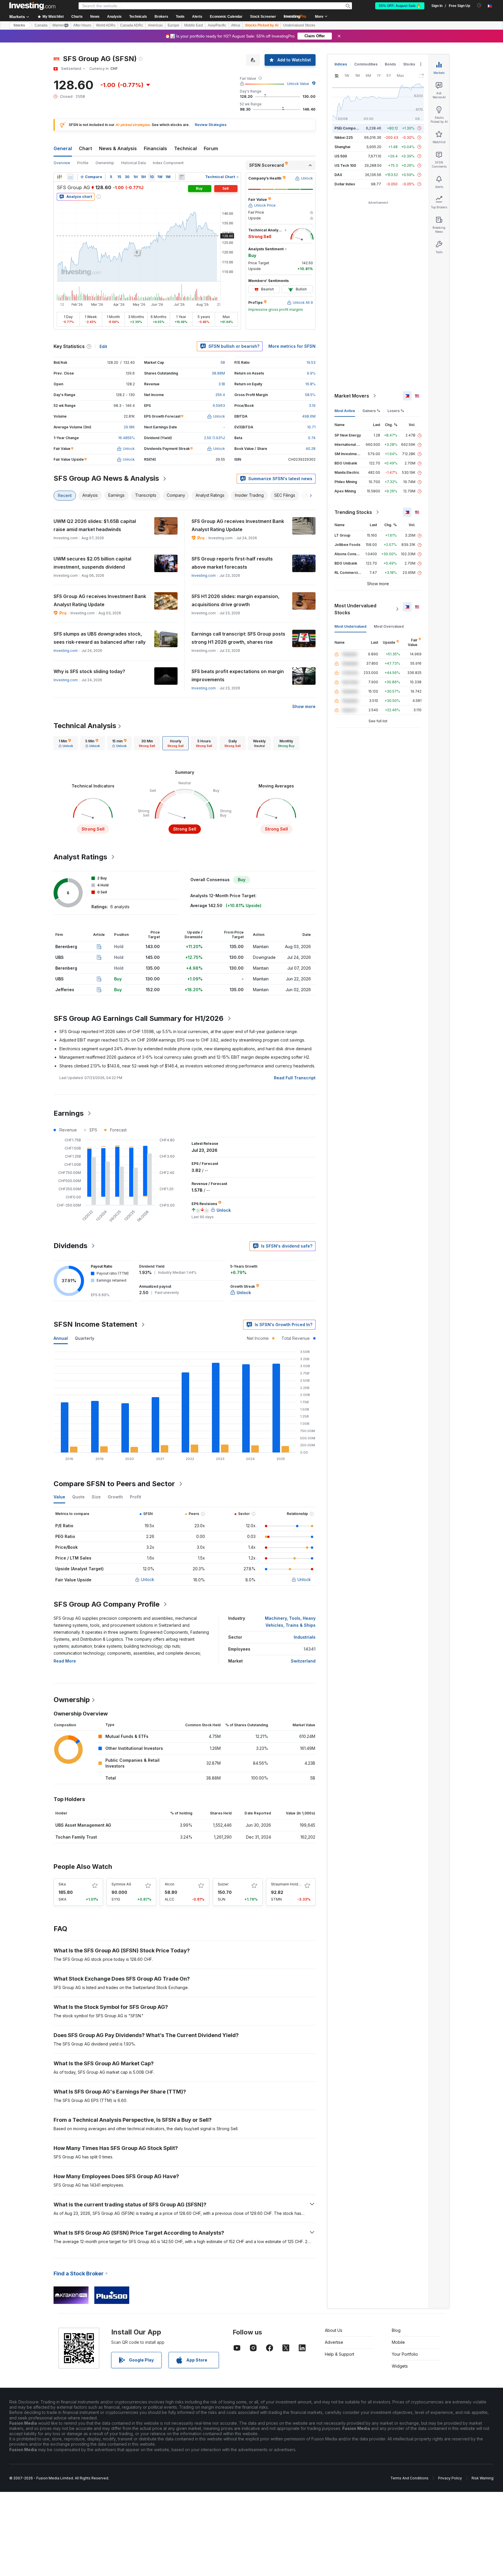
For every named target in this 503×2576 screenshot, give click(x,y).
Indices (341, 64)
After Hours (82, 25)
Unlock (148, 1579)
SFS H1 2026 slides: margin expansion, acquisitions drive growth (235, 600)
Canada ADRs (132, 25)
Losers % (396, 411)
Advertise (334, 2342)
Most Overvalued (389, 626)
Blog (396, 2330)
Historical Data (133, 163)
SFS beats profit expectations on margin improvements (238, 675)
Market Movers (352, 396)
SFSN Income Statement (95, 1324)
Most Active (345, 411)
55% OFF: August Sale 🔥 (400, 6)
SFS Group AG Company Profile (107, 1604)
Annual (61, 1338)
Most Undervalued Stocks (355, 609)
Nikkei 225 (344, 138)
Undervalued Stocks (299, 25)
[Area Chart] (70, 177)
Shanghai (342, 147)
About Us (334, 2330)
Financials (155, 148)
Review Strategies (211, 125)
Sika (62, 1884)
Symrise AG (121, 1884)
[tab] (66, 743)
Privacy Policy (450, 2478)
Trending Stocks (353, 512)
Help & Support (340, 2354)
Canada (41, 25)
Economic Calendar (226, 17)
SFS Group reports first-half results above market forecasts (232, 563)
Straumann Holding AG (290, 1884)
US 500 (341, 156)
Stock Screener (263, 17)
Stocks (19, 25)
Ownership (105, 163)
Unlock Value (298, 84)
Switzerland (303, 1661)
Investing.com (204, 575)
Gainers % (371, 411)
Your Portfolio (405, 2354)
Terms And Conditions (409, 2478)
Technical (185, 148)
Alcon (170, 1884)
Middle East (194, 25)
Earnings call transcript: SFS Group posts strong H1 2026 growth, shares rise (238, 638)
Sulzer (223, 1884)
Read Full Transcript (295, 1078)
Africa (236, 25)
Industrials (305, 1637)
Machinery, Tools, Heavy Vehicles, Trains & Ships (290, 1622)
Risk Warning (482, 2478)
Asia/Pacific (217, 25)
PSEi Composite (348, 128)
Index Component (168, 163)
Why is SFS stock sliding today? (89, 671)
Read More (65, 1661)
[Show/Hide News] (182, 177)
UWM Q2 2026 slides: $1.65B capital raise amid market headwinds (95, 525)
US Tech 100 (345, 165)
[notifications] (479, 5)
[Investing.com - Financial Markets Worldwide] (32, 6)
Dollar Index (345, 184)
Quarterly (85, 1338)
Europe (173, 25)
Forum (211, 148)
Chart (85, 148)
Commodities (366, 64)
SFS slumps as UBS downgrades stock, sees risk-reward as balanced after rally (100, 638)
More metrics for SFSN (292, 346)
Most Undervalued (350, 626)
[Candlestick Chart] (59, 177)
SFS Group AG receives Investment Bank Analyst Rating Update (238, 525)
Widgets (400, 2366)
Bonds (390, 64)
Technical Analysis (85, 726)
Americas (155, 25)
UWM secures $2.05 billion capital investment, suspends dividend (92, 563)
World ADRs (106, 25)
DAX (338, 175)
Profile (83, 163)
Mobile (398, 2342)
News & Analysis (118, 148)
